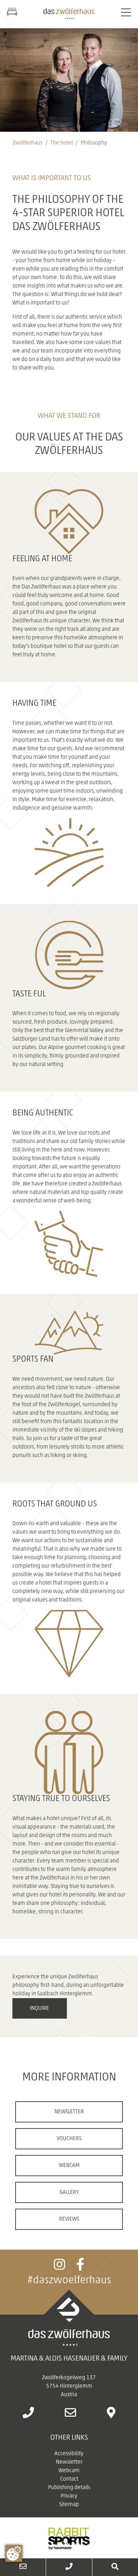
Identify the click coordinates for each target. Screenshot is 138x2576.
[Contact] (23, 2567)
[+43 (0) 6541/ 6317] (28, 2415)
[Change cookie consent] (14, 2553)
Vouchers (69, 2139)
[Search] (115, 2567)
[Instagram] (59, 2268)
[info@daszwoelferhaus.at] (70, 2415)
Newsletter (69, 2112)
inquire (39, 2008)
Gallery (69, 2192)
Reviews (69, 2219)
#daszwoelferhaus (69, 2281)
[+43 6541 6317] (69, 2567)
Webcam (69, 2166)
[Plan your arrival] (111, 2415)
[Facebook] (80, 2268)
